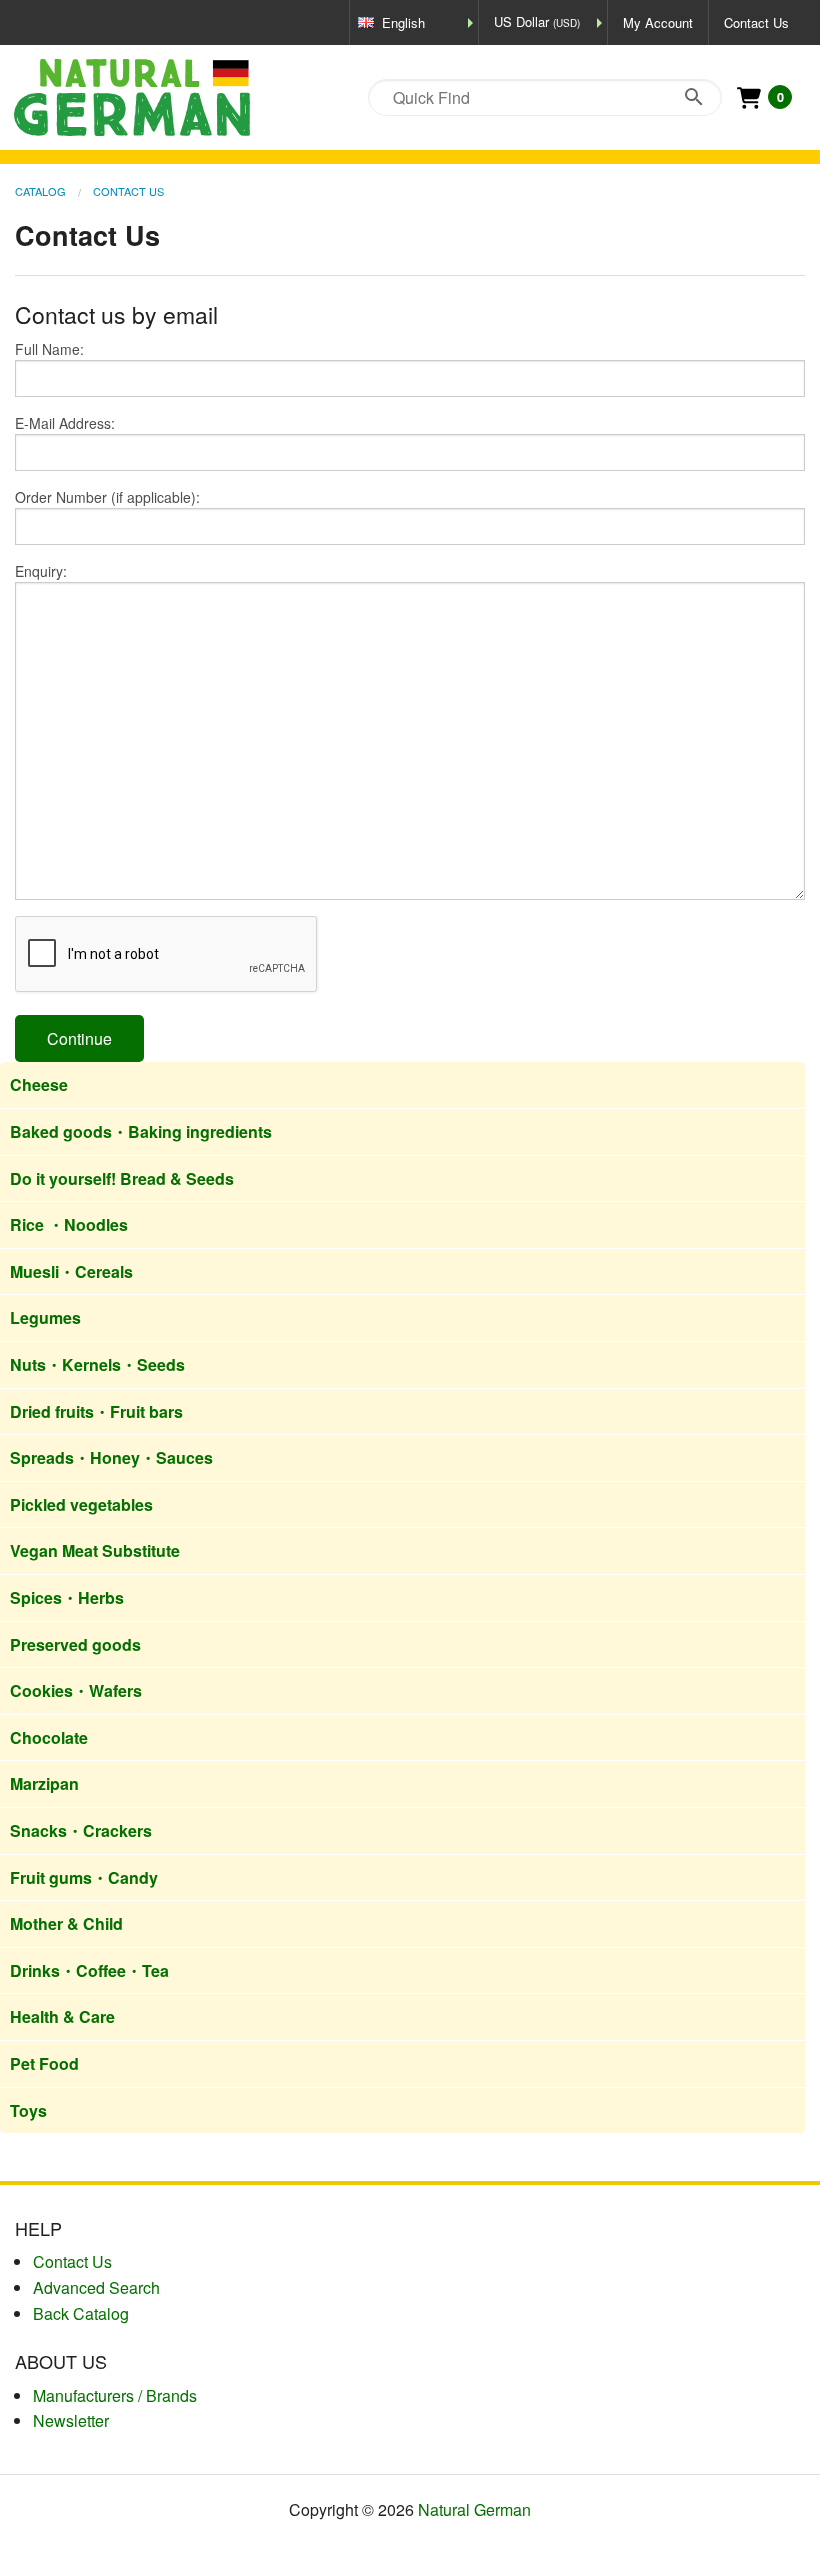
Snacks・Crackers (81, 1830)
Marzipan (44, 1783)
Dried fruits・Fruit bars (96, 1411)
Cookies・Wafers (76, 1690)
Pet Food (44, 2063)
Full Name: (49, 349)
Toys (28, 2110)
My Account (658, 22)
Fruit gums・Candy (84, 1877)
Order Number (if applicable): (107, 497)
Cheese (39, 1084)
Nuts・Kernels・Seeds (97, 1364)
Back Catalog (81, 2313)
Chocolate (49, 1737)
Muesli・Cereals (71, 1271)
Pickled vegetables (81, 1504)
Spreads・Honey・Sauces (111, 1457)
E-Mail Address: (65, 423)
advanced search (96, 2287)
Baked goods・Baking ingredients (141, 1131)
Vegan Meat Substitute (95, 1550)
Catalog (40, 191)
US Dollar (537, 21)
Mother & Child (66, 1923)
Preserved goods (75, 1644)
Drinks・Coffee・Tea (89, 1970)
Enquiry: (41, 571)
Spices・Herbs (67, 1597)
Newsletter (71, 2420)
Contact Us (756, 22)
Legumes (45, 1317)
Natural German (474, 2509)
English (403, 22)
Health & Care (62, 2016)
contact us (72, 2261)
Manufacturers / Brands (115, 2395)
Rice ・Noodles (69, 1224)
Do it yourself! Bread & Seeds (122, 1178)
